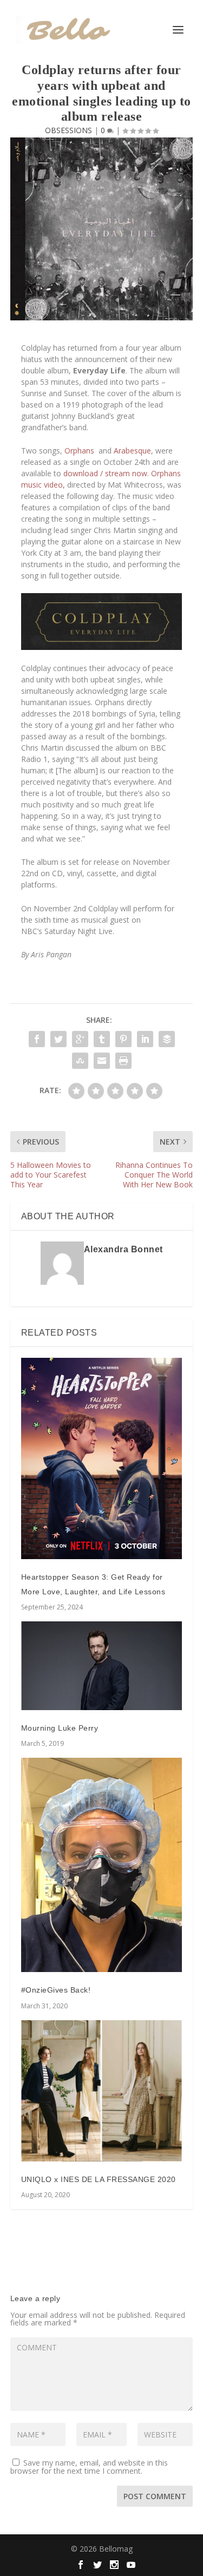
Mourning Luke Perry (60, 1728)
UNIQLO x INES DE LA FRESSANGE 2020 (99, 2179)
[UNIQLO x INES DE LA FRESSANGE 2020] (102, 2091)
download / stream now (105, 473)
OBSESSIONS (68, 130)
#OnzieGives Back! (56, 1990)
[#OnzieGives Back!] (102, 1865)
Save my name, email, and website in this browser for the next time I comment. (89, 2467)
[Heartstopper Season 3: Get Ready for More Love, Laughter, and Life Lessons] (102, 1458)
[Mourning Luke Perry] (102, 1665)
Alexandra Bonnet (123, 1249)
